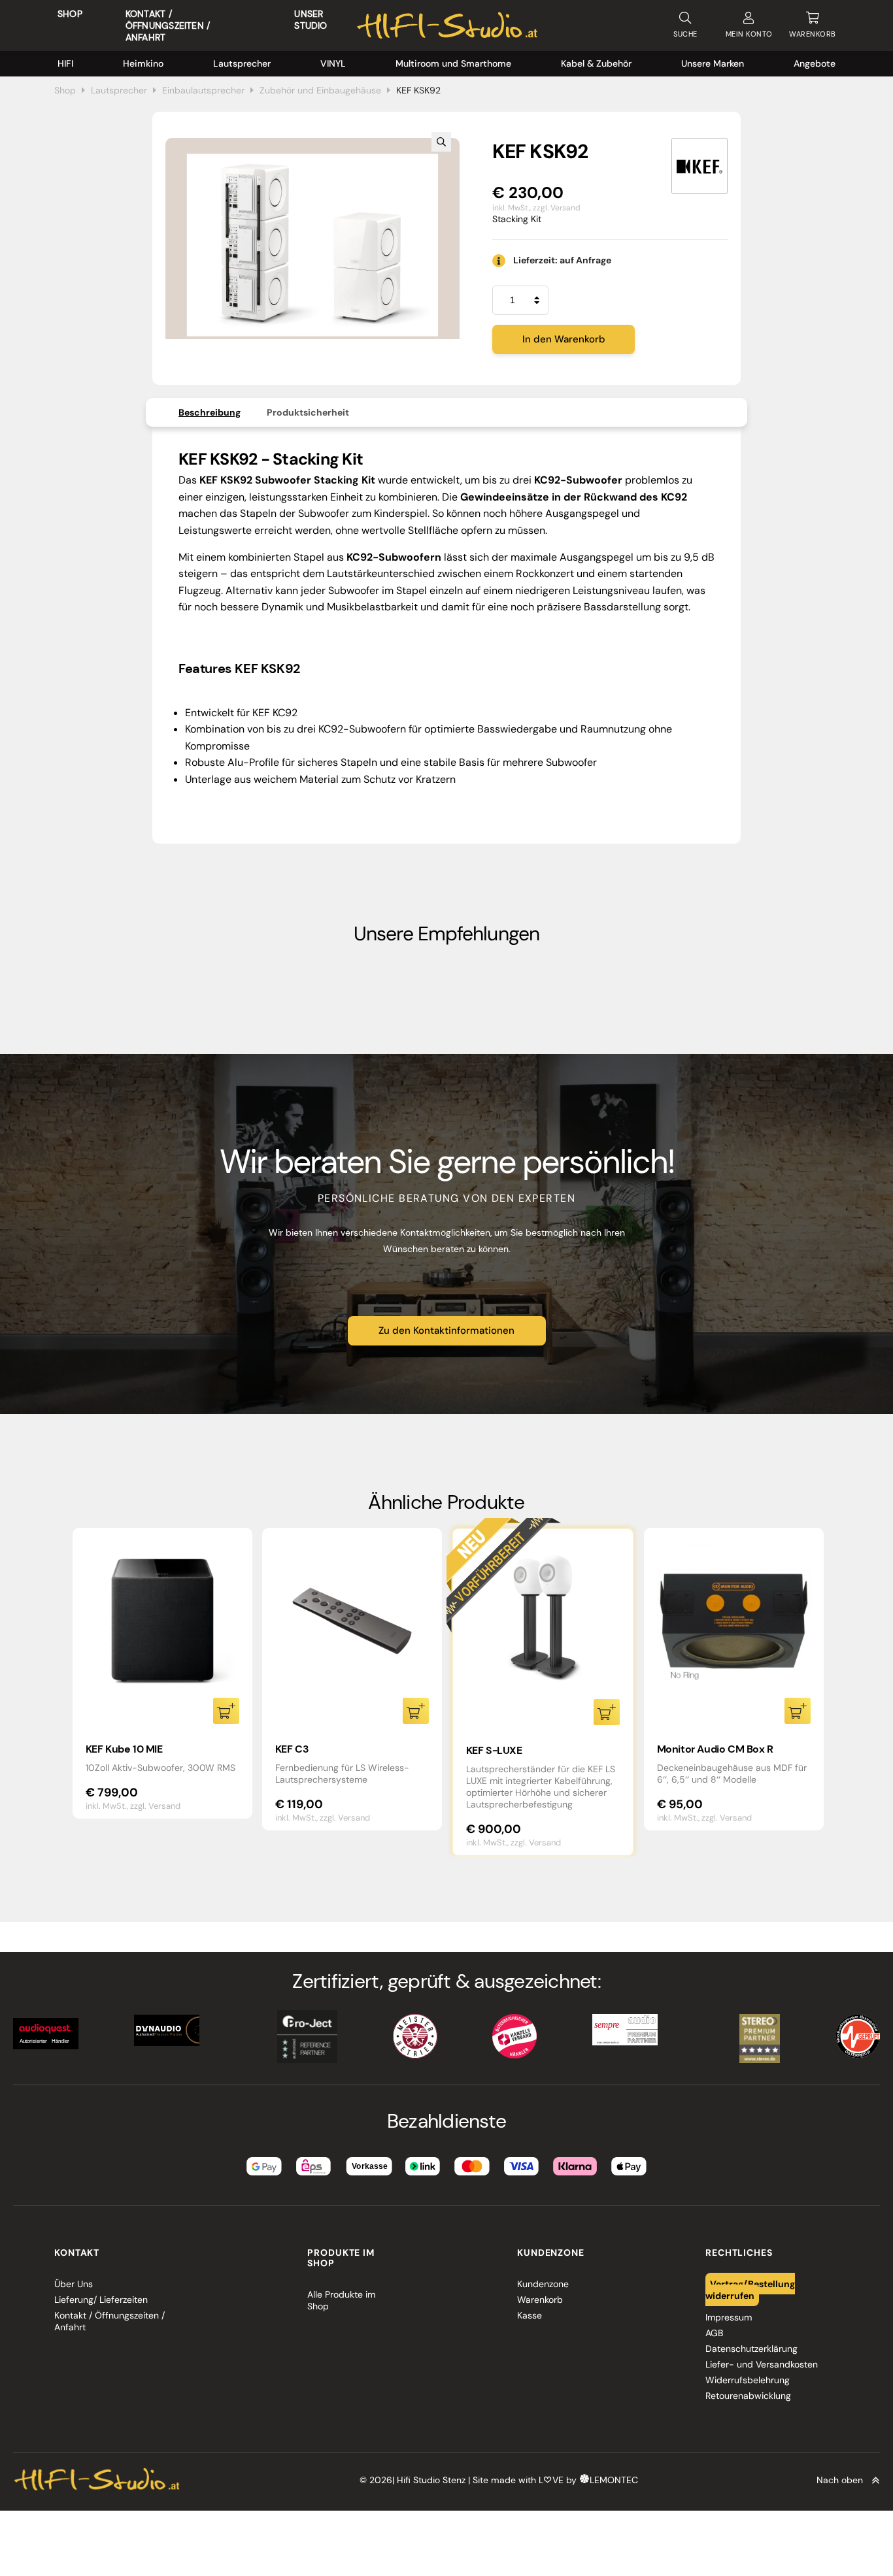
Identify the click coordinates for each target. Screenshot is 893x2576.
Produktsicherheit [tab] (308, 412)
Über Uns (74, 2284)
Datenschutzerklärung (751, 2349)
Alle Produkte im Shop (341, 2300)
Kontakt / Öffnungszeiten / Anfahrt (168, 25)
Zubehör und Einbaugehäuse (320, 90)
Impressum (729, 2317)
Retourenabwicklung (748, 2396)
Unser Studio (311, 20)
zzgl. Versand (557, 208)
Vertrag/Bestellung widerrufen (750, 2290)
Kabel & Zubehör (596, 63)
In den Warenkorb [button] (226, 1711)
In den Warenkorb (564, 339)
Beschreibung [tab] (210, 412)
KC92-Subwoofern (362, 729)
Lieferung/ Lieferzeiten (101, 2300)
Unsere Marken (713, 63)
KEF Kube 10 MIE (124, 1749)
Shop (70, 14)
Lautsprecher (242, 63)
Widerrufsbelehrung (748, 2380)
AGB (714, 2333)
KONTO (749, 34)
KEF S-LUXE (494, 1750)
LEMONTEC (614, 2481)
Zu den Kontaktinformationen (446, 1330)
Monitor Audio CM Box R (715, 1749)
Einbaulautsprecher (203, 90)
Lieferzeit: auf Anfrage (562, 260)
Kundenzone (543, 2284)
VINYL (333, 63)
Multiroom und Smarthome (453, 63)
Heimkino (143, 63)
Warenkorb (540, 2300)
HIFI (65, 63)
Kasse (530, 2315)
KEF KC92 (275, 713)
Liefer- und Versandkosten (762, 2364)
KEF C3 (292, 1749)
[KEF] (699, 166)
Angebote (815, 63)
